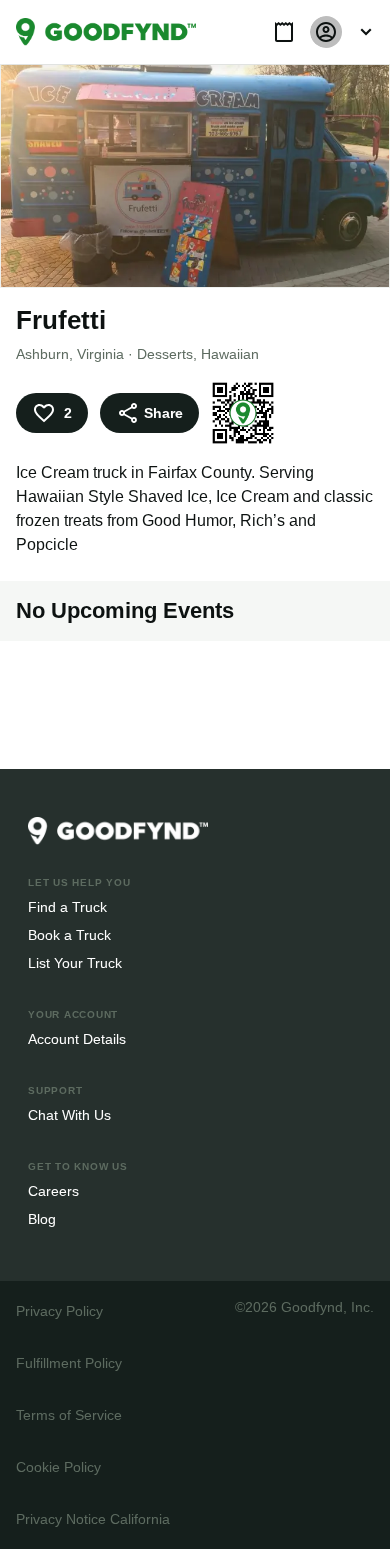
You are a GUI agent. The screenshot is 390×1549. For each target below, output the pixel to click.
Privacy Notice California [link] (92, 1518)
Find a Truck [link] (66, 906)
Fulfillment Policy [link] (68, 1362)
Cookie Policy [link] (58, 1466)
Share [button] (162, 412)
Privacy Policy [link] (58, 1310)
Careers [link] (52, 1190)
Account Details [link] (77, 1038)
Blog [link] (42, 1218)
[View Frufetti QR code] (240, 413)
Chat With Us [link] (69, 1114)
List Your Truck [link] (73, 962)
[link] (106, 32)
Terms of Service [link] (67, 1414)
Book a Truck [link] (68, 934)
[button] (284, 32)
